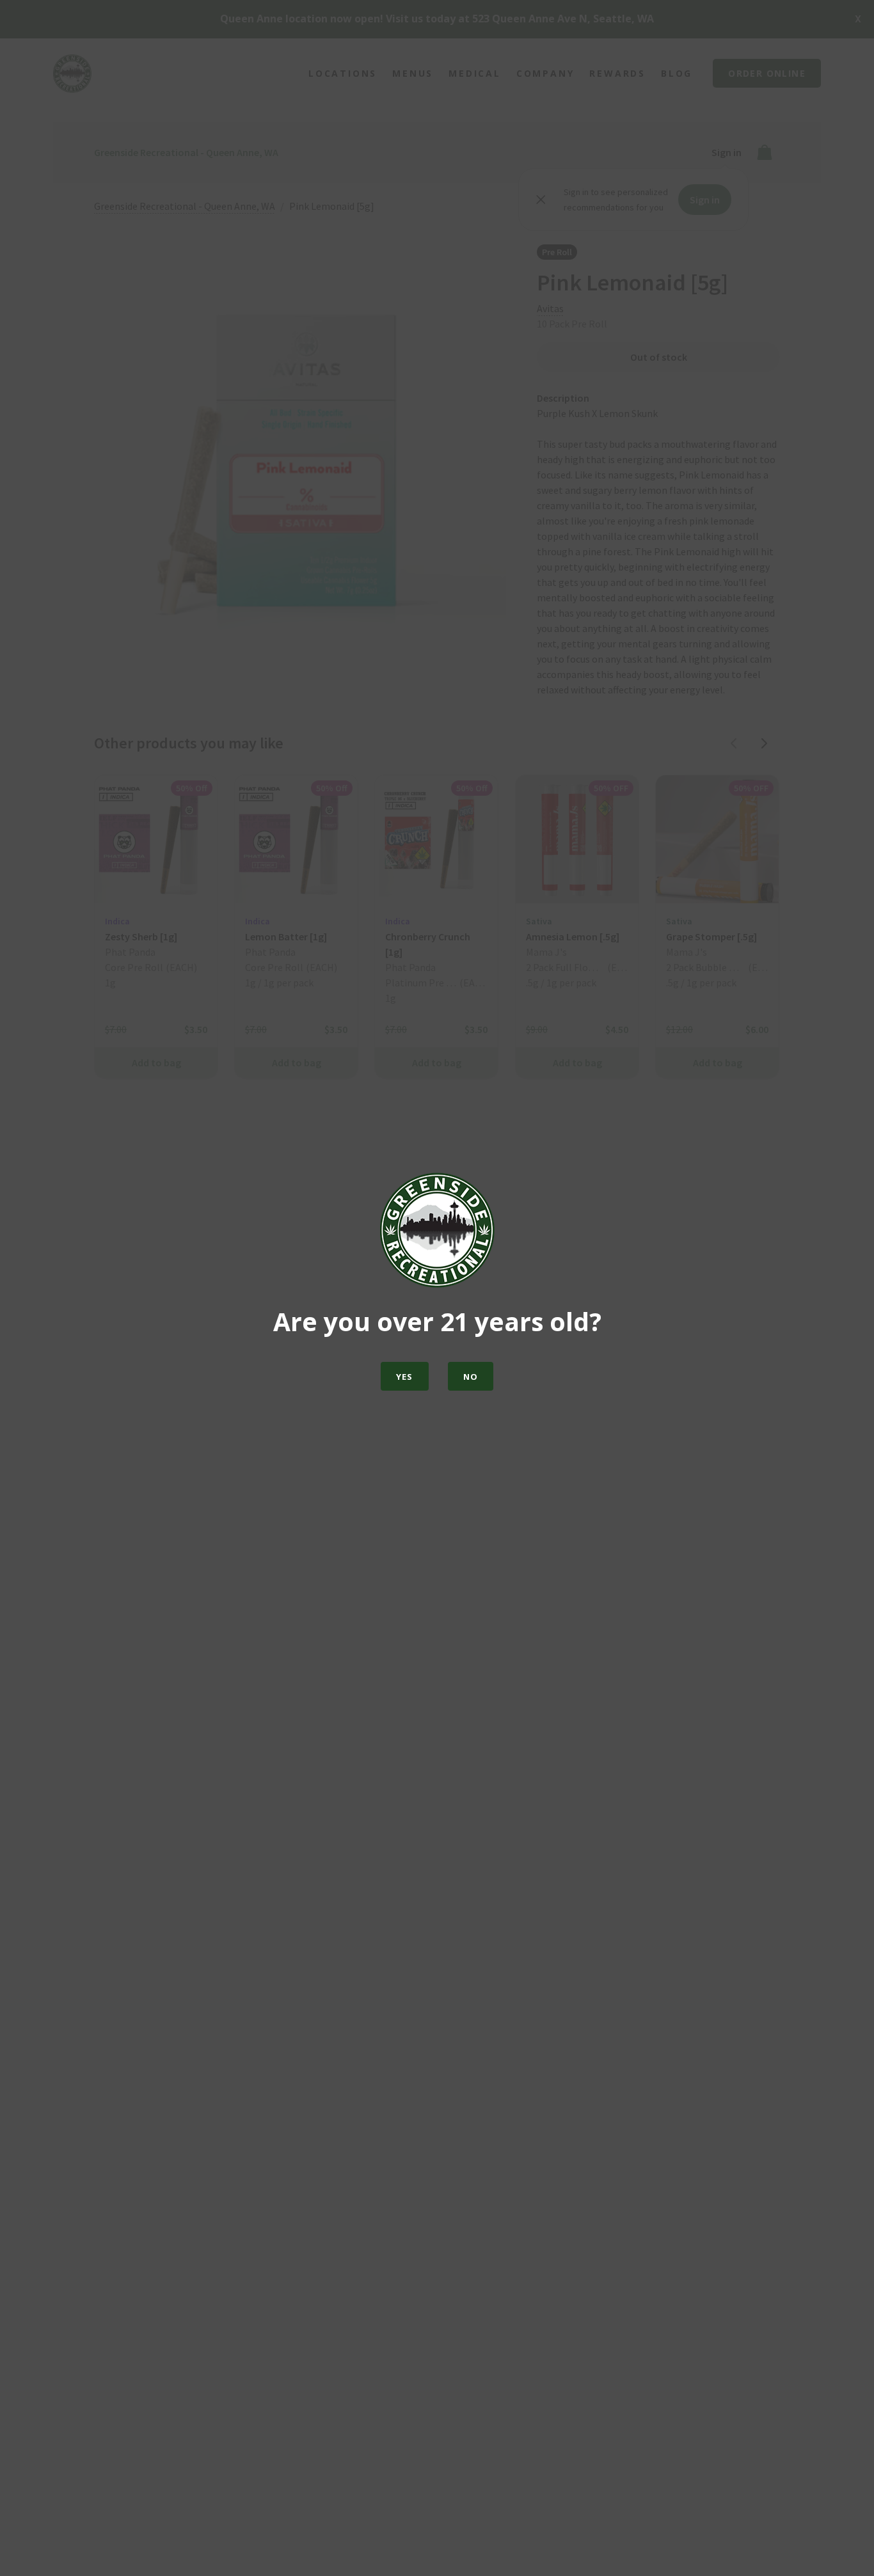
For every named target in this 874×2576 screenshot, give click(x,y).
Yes (405, 1377)
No (471, 1377)
